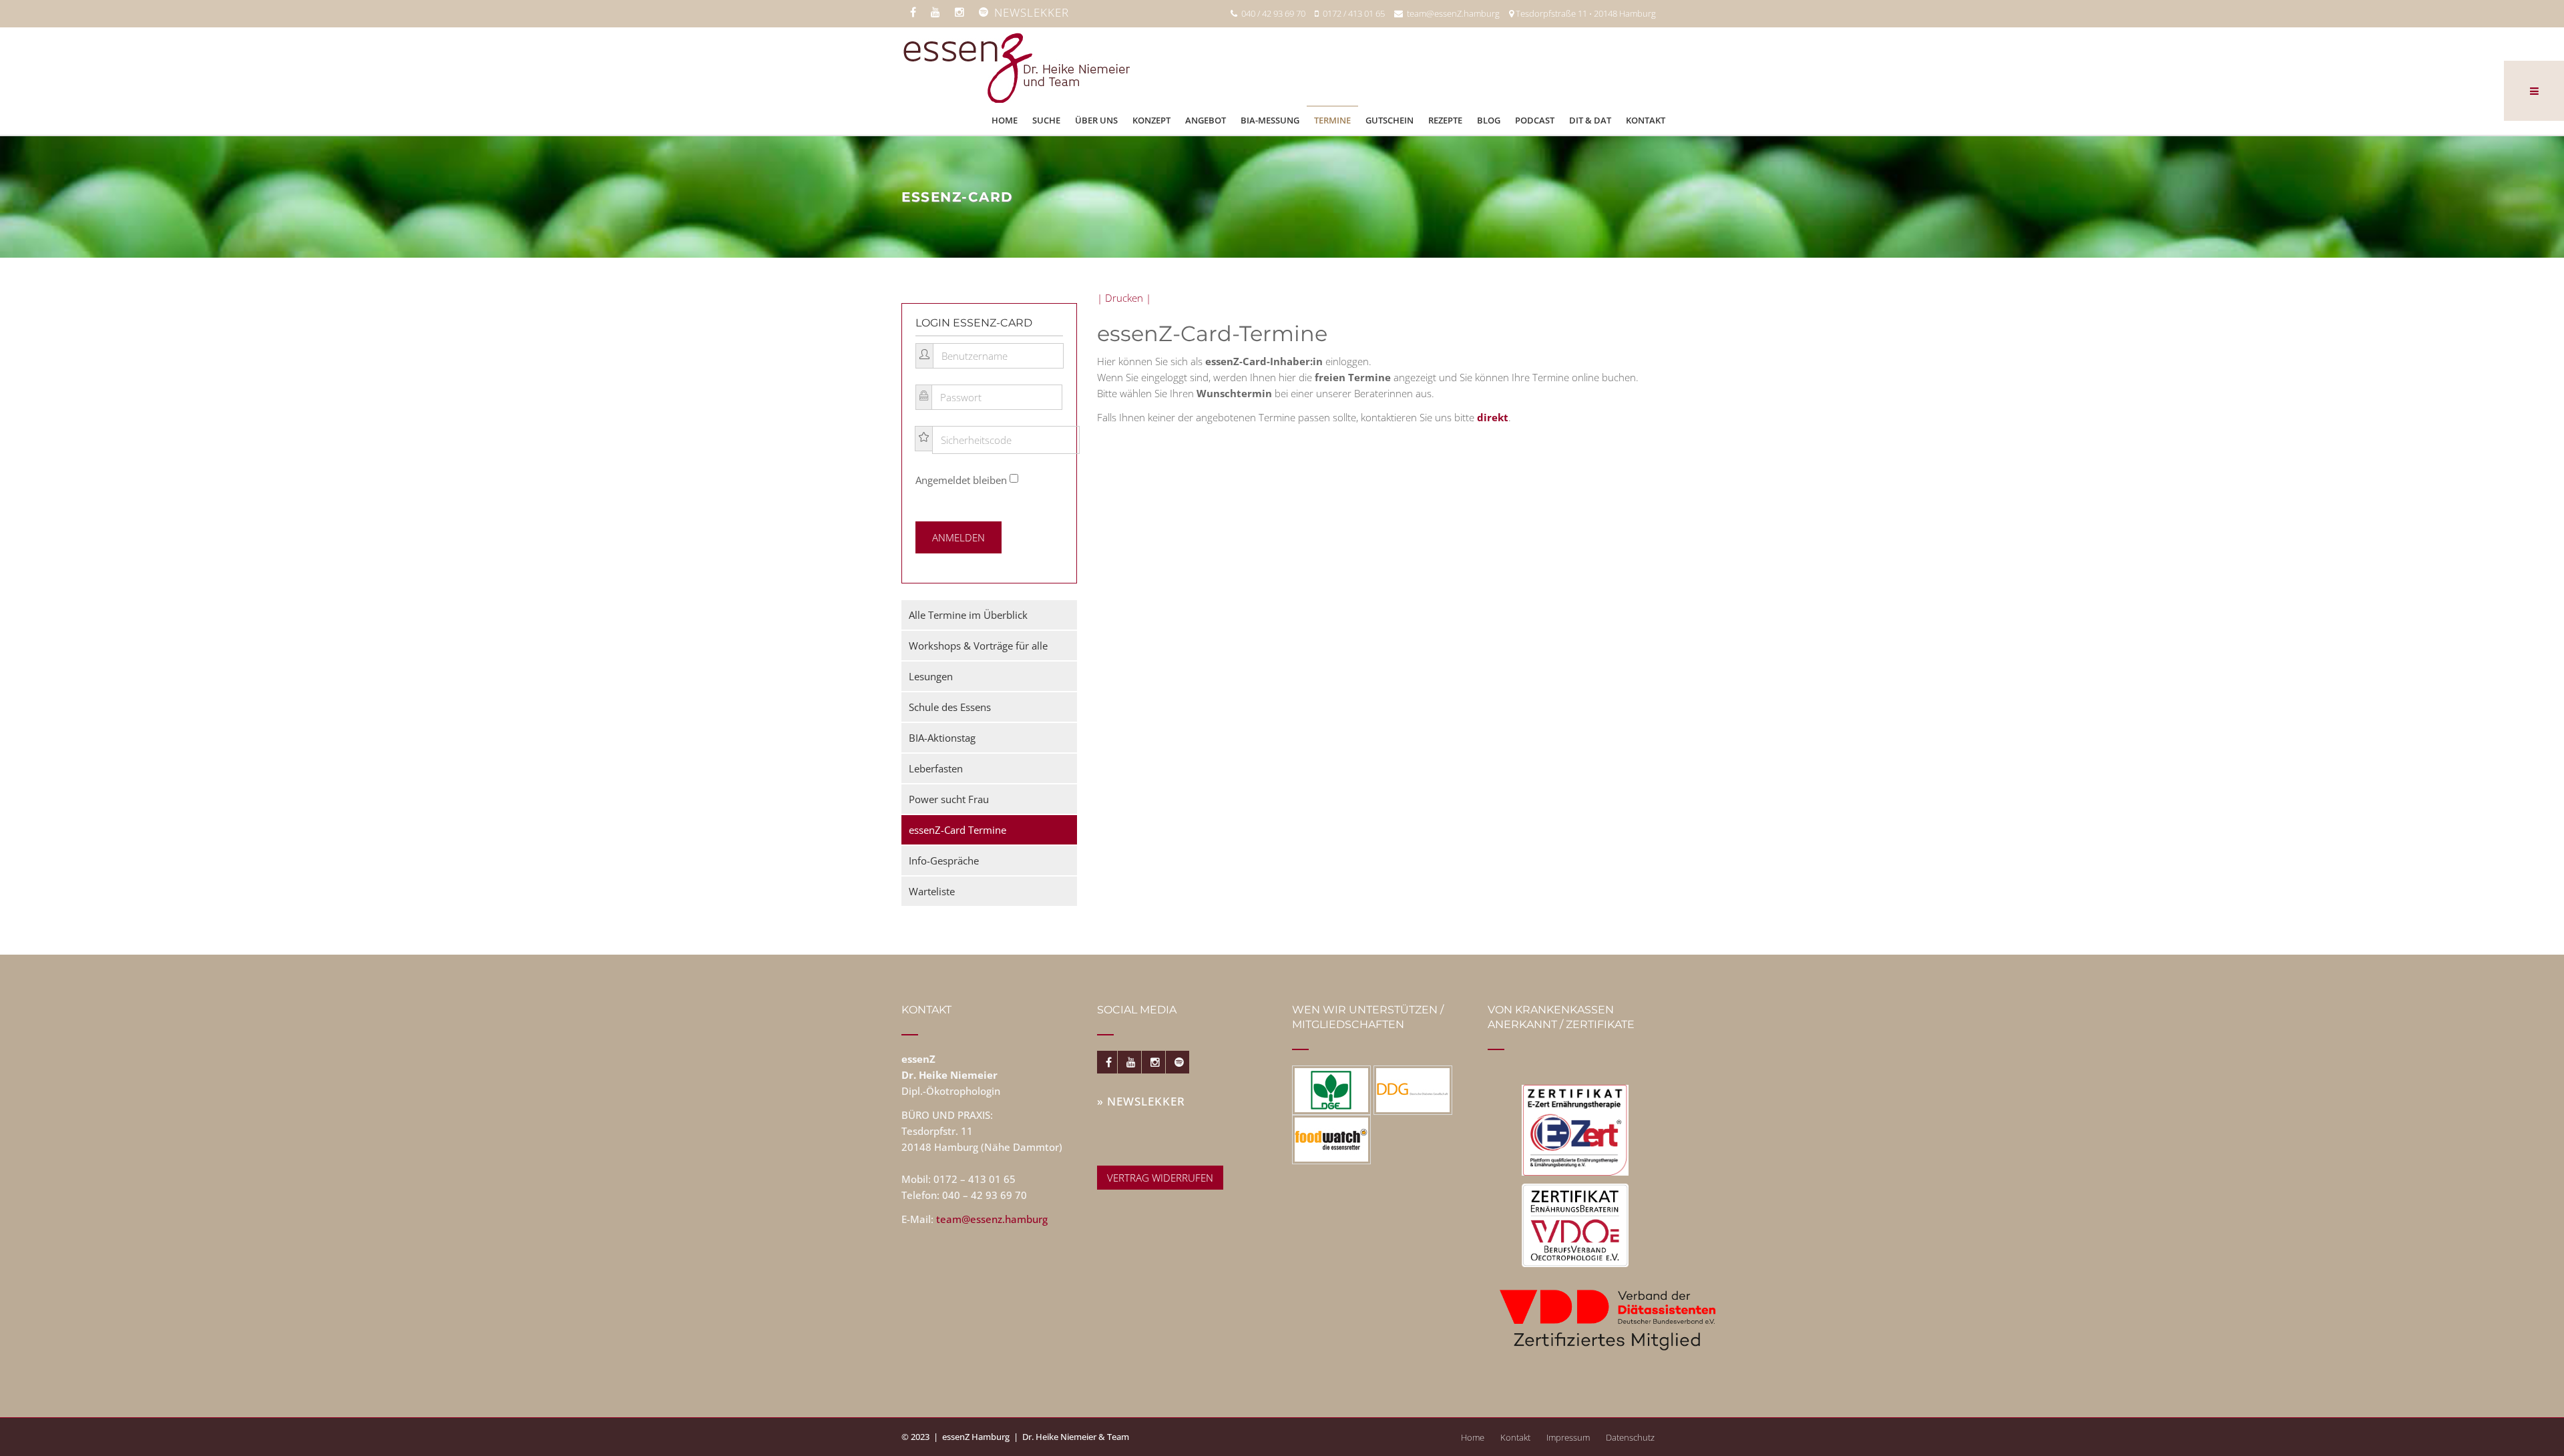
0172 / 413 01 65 (1352, 13)
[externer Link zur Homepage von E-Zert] (1575, 1130)
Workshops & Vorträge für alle (978, 646)
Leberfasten (936, 768)
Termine (1332, 120)
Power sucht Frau (949, 799)
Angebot (1206, 120)
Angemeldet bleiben (961, 480)
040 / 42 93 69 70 (1271, 13)
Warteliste (932, 891)
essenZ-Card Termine (957, 830)
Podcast (1535, 120)
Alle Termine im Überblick (968, 615)
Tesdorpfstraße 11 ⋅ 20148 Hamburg (1585, 13)
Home (1005, 120)
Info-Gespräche (944, 861)
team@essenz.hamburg (992, 1219)
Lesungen (931, 676)
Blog (1489, 120)
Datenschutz (1630, 1437)
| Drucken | (1124, 298)
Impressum (1568, 1437)
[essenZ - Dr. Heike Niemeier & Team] (1016, 66)
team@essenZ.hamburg (1451, 13)
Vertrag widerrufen (1160, 1178)
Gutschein (1390, 120)
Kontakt (1646, 120)
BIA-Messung (1270, 120)
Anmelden (958, 537)
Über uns (1096, 120)
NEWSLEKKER (1032, 12)
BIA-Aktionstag (942, 738)
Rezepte (1445, 120)
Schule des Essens (950, 707)
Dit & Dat (1590, 120)
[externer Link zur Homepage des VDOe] (1575, 1225)
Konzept (1151, 120)
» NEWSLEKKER (1141, 1101)
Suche (1046, 120)
